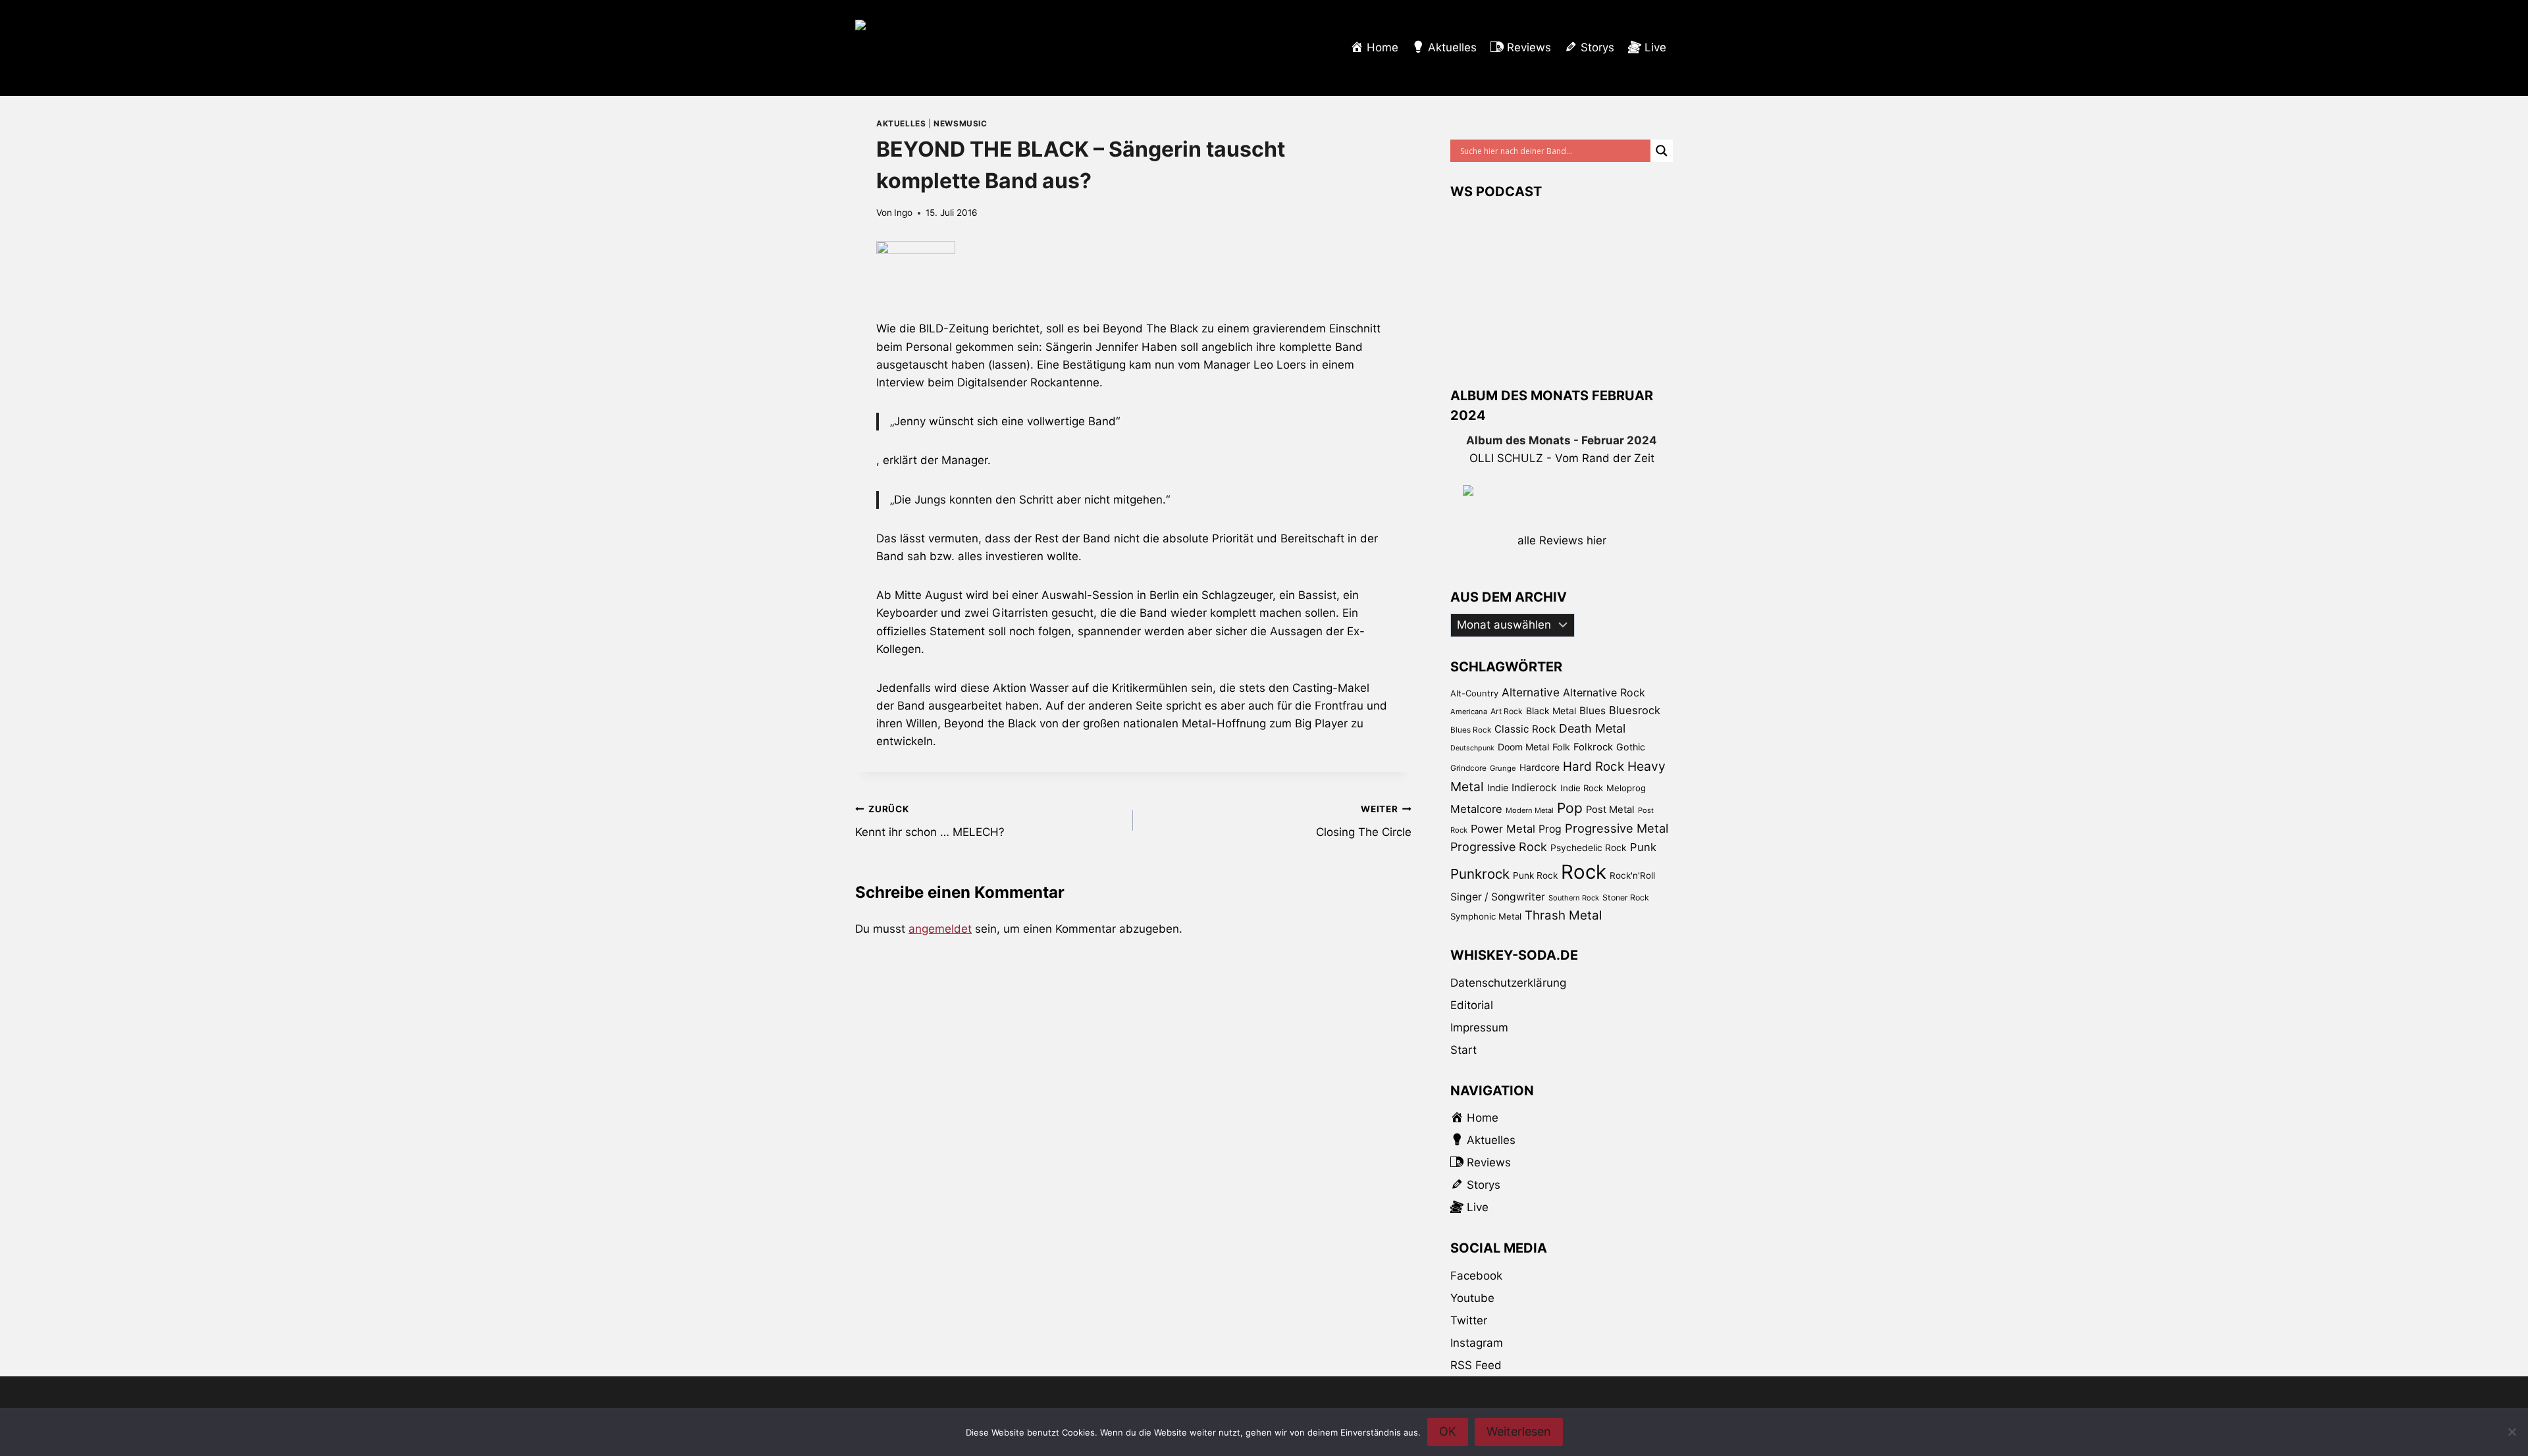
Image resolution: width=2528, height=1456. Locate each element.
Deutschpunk (1472, 748)
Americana (1469, 712)
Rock (1584, 872)
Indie (1498, 788)
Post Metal (1610, 810)
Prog (1550, 829)
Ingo (903, 213)
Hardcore (1540, 767)
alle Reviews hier (1562, 540)
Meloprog (1626, 788)
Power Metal (1503, 829)
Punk (1643, 847)
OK (1448, 1431)
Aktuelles (901, 123)
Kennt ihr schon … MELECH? (930, 821)
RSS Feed (1476, 1365)
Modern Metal (1530, 810)
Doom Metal (1523, 747)
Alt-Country (1474, 693)
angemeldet (940, 929)
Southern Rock (1574, 898)
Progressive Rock (1499, 847)
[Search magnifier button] (1662, 151)
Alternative (1531, 692)
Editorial (1472, 1005)
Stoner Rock (1626, 897)
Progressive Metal (1617, 828)
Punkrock (1480, 874)
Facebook (1476, 1276)
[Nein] (2512, 1432)
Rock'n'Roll (1632, 875)
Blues (1593, 711)
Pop (1570, 808)
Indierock (1534, 788)
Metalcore (1476, 809)
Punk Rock (1535, 875)
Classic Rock (1525, 729)
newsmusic (960, 123)
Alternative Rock (1604, 692)
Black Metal (1551, 711)
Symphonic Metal (1486, 916)
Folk (1561, 747)
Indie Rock (1582, 788)
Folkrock (1593, 747)
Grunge (1503, 768)
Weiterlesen (1519, 1431)
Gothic (1631, 747)
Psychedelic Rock (1589, 848)
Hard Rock (1593, 767)
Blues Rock (1471, 730)
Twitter (1469, 1320)
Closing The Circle (1363, 821)
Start (1463, 1050)
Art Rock (1507, 711)
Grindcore (1468, 768)
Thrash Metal (1563, 915)
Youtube (1472, 1298)
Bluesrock (1635, 710)
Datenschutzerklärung (1508, 983)
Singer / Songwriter (1498, 897)
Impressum (1479, 1027)
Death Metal (1592, 728)
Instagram (1477, 1343)
